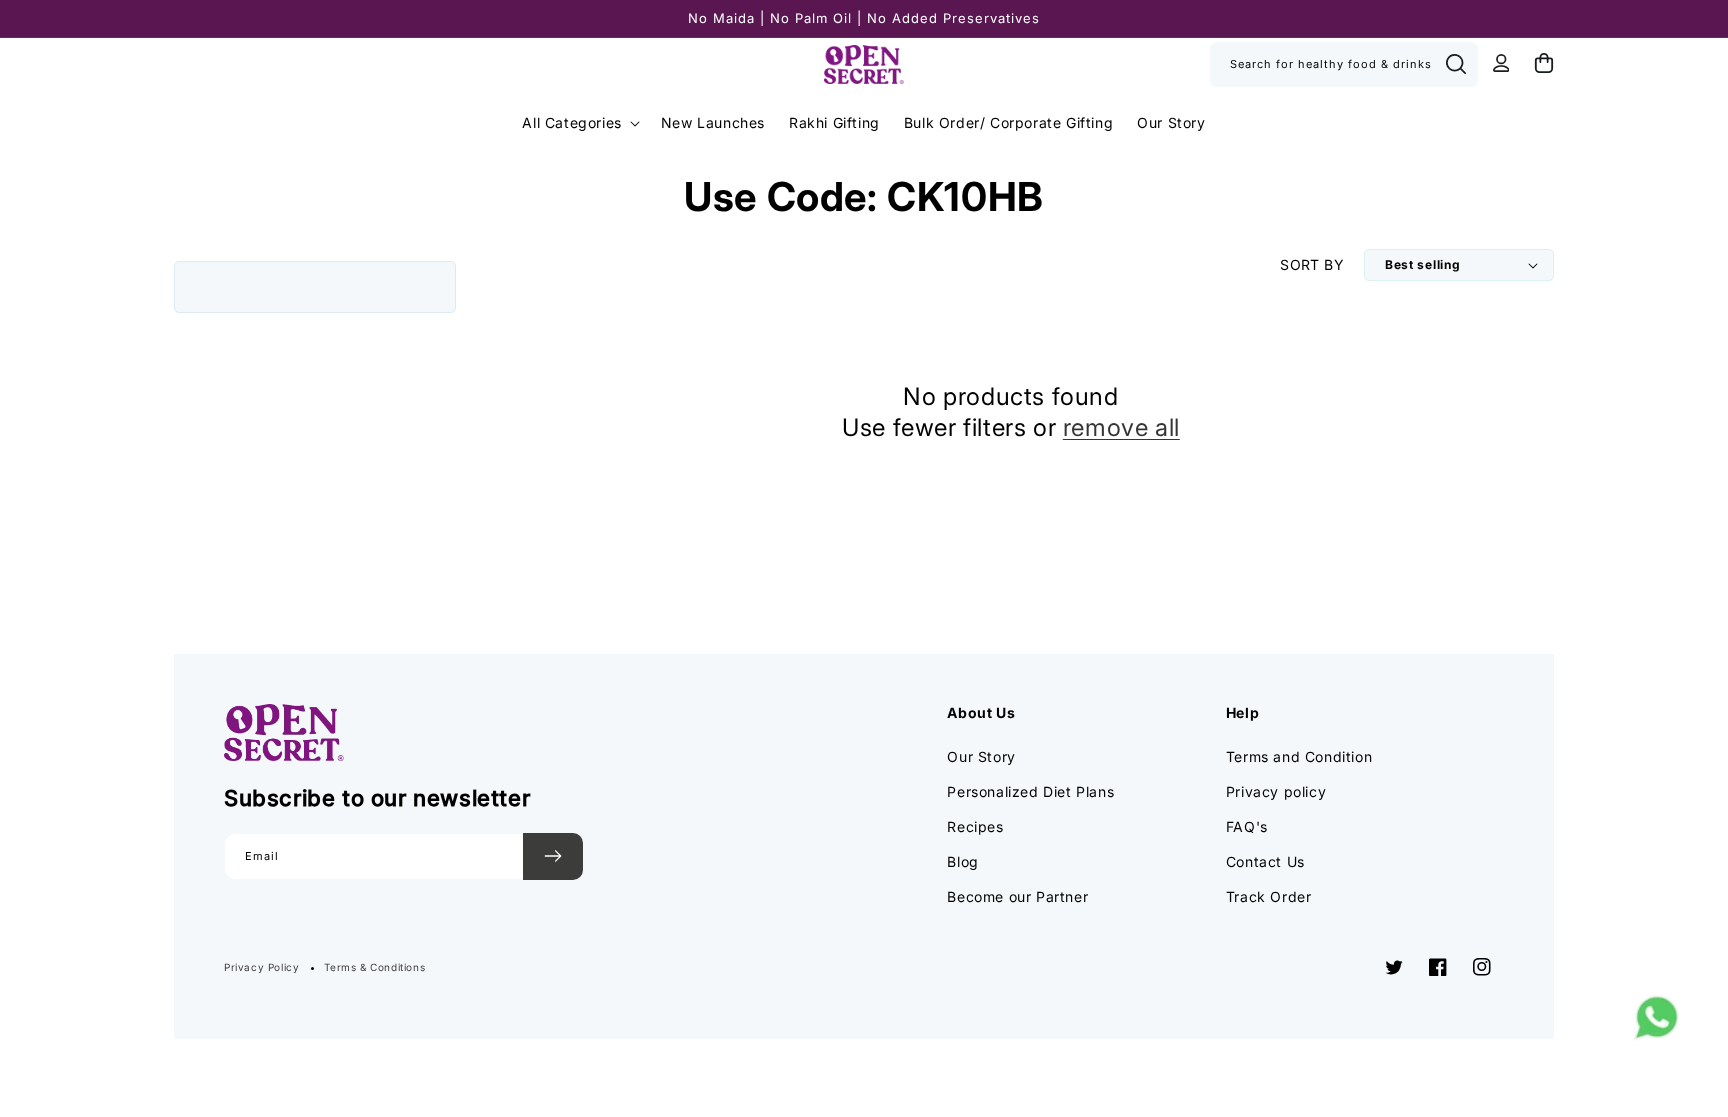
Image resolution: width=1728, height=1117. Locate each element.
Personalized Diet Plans (1030, 791)
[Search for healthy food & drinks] (1456, 64)
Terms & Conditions (374, 967)
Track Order (1269, 896)
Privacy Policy (261, 967)
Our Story (981, 756)
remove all (1121, 427)
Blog (962, 861)
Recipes (975, 826)
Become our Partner (1017, 896)
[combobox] (1344, 64)
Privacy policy (1276, 791)
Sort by (1312, 264)
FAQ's (1247, 826)
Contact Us (1265, 861)
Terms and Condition (1299, 756)
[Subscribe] (553, 856)
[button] (579, 123)
